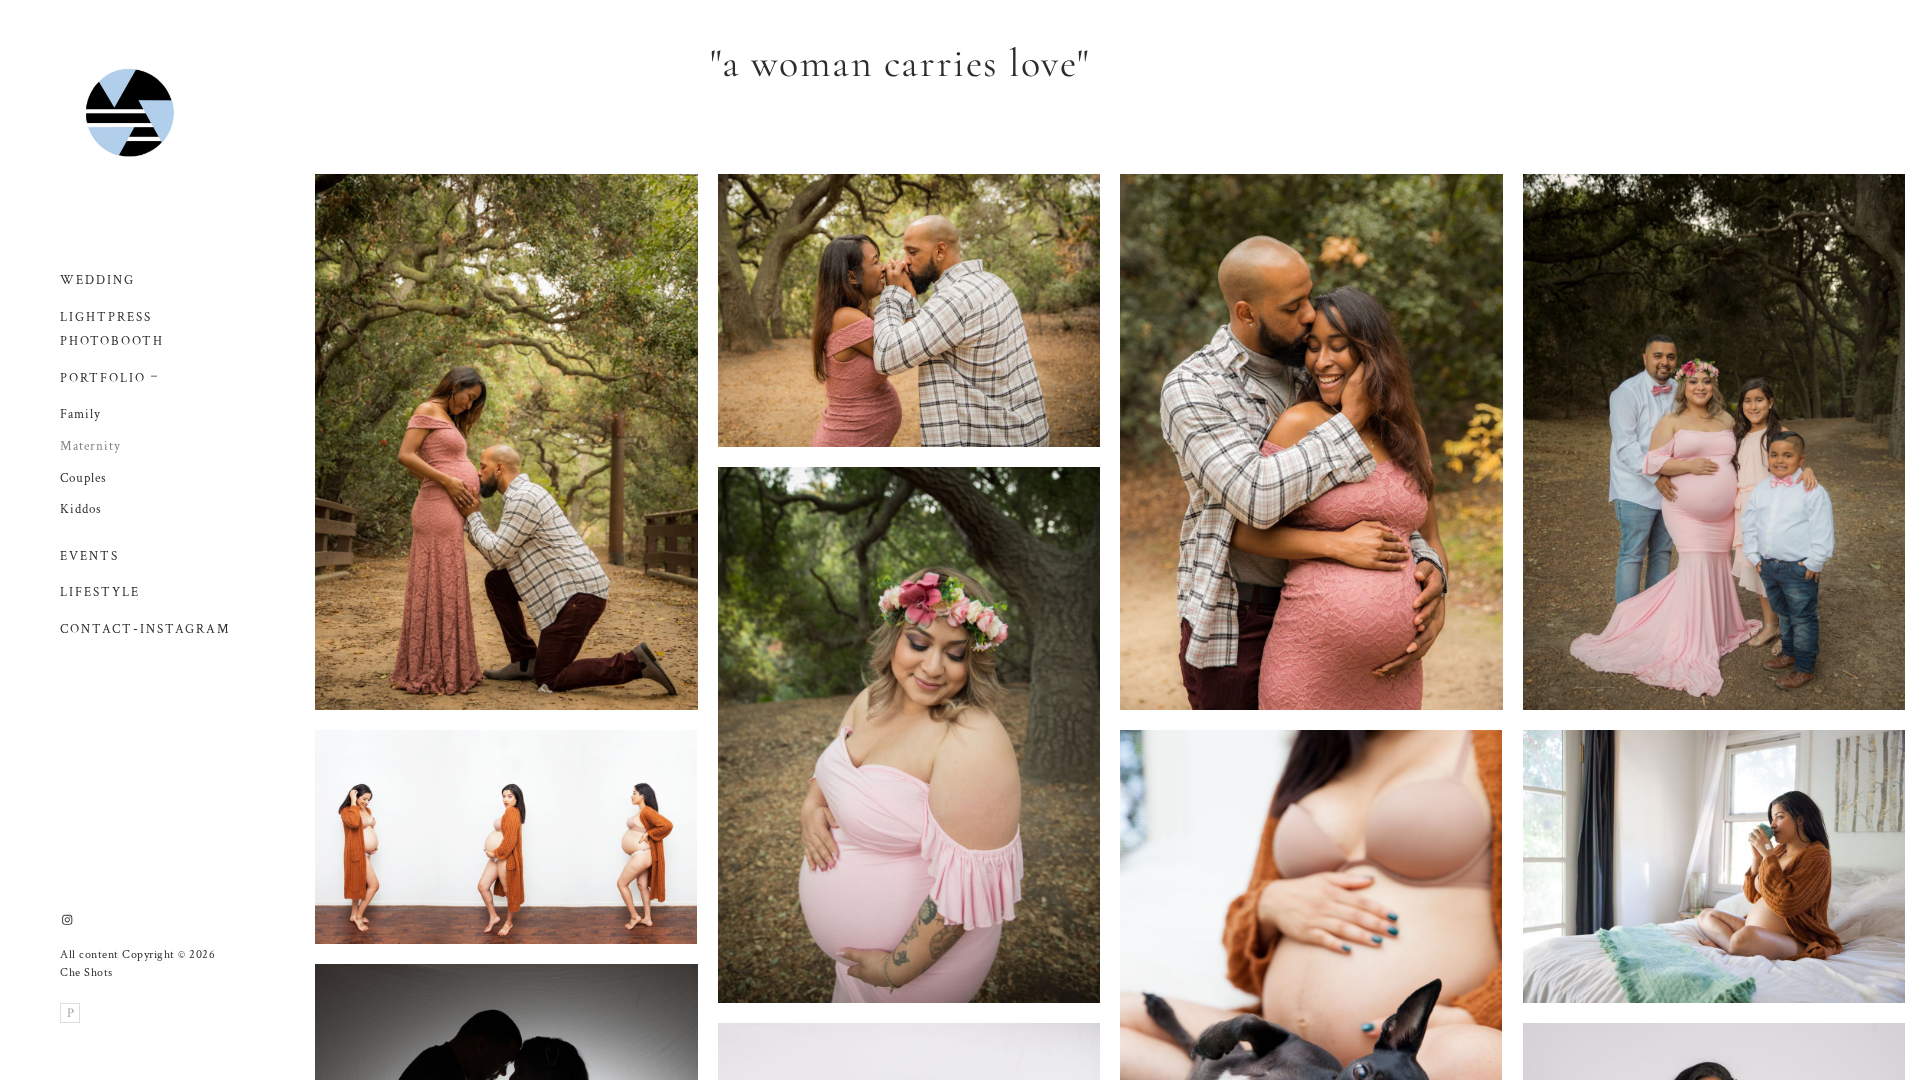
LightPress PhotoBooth (112, 330)
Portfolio (103, 378)
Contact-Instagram (145, 629)
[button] (155, 374)
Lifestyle (100, 592)
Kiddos (81, 509)
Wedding (97, 280)
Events (89, 556)
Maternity (90, 446)
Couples (83, 478)
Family (80, 414)
